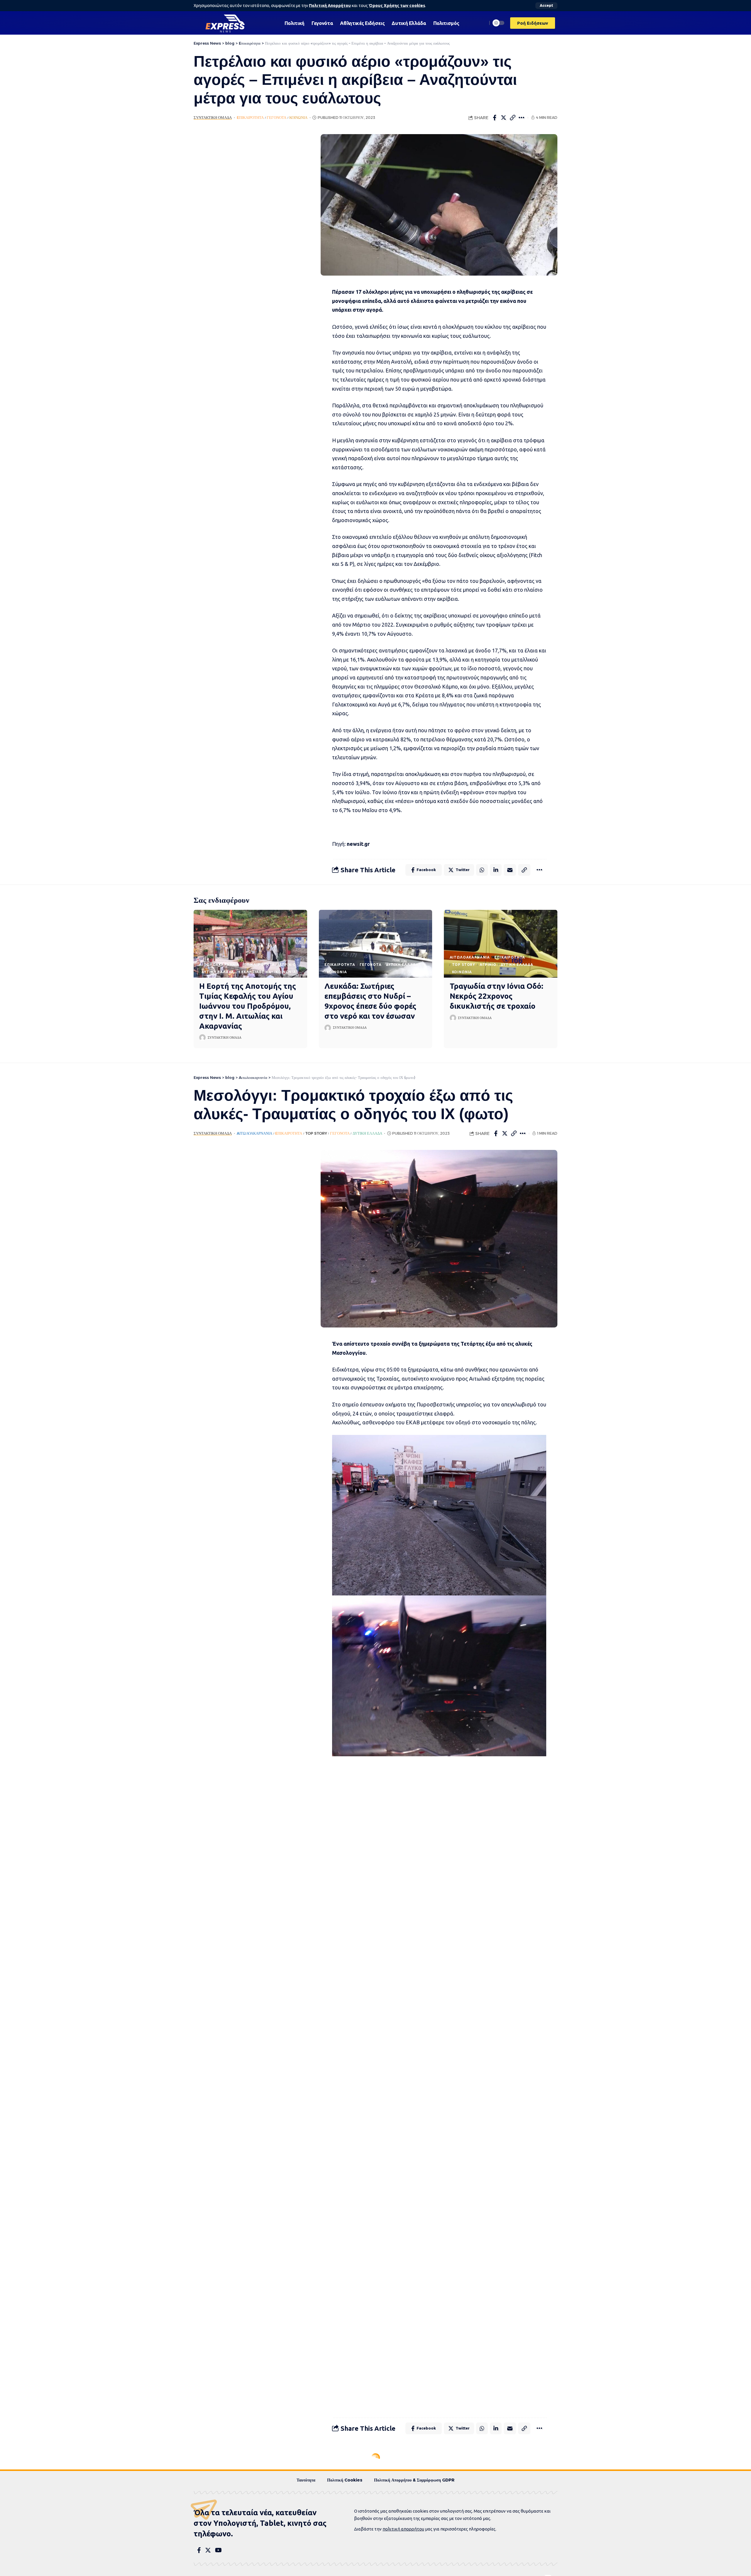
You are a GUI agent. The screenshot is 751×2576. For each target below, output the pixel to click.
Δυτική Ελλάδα (218, 972)
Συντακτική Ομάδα (213, 118)
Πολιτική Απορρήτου (330, 6)
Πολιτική (314, 2514)
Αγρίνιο (288, 965)
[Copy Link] (513, 118)
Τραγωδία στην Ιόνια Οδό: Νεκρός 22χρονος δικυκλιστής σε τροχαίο (497, 996)
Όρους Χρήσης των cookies (397, 6)
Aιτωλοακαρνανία (219, 965)
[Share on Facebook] (495, 118)
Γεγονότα (276, 118)
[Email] (510, 870)
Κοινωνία (298, 118)
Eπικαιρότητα (250, 118)
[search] (481, 23)
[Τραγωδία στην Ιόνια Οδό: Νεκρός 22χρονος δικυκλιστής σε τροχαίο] (501, 944)
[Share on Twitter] (504, 118)
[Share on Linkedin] (496, 870)
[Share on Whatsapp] (482, 870)
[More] (522, 118)
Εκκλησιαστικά (255, 972)
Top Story (464, 965)
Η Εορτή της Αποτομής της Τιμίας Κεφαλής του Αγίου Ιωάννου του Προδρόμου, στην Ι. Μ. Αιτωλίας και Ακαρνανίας (248, 1006)
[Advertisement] (248, 222)
